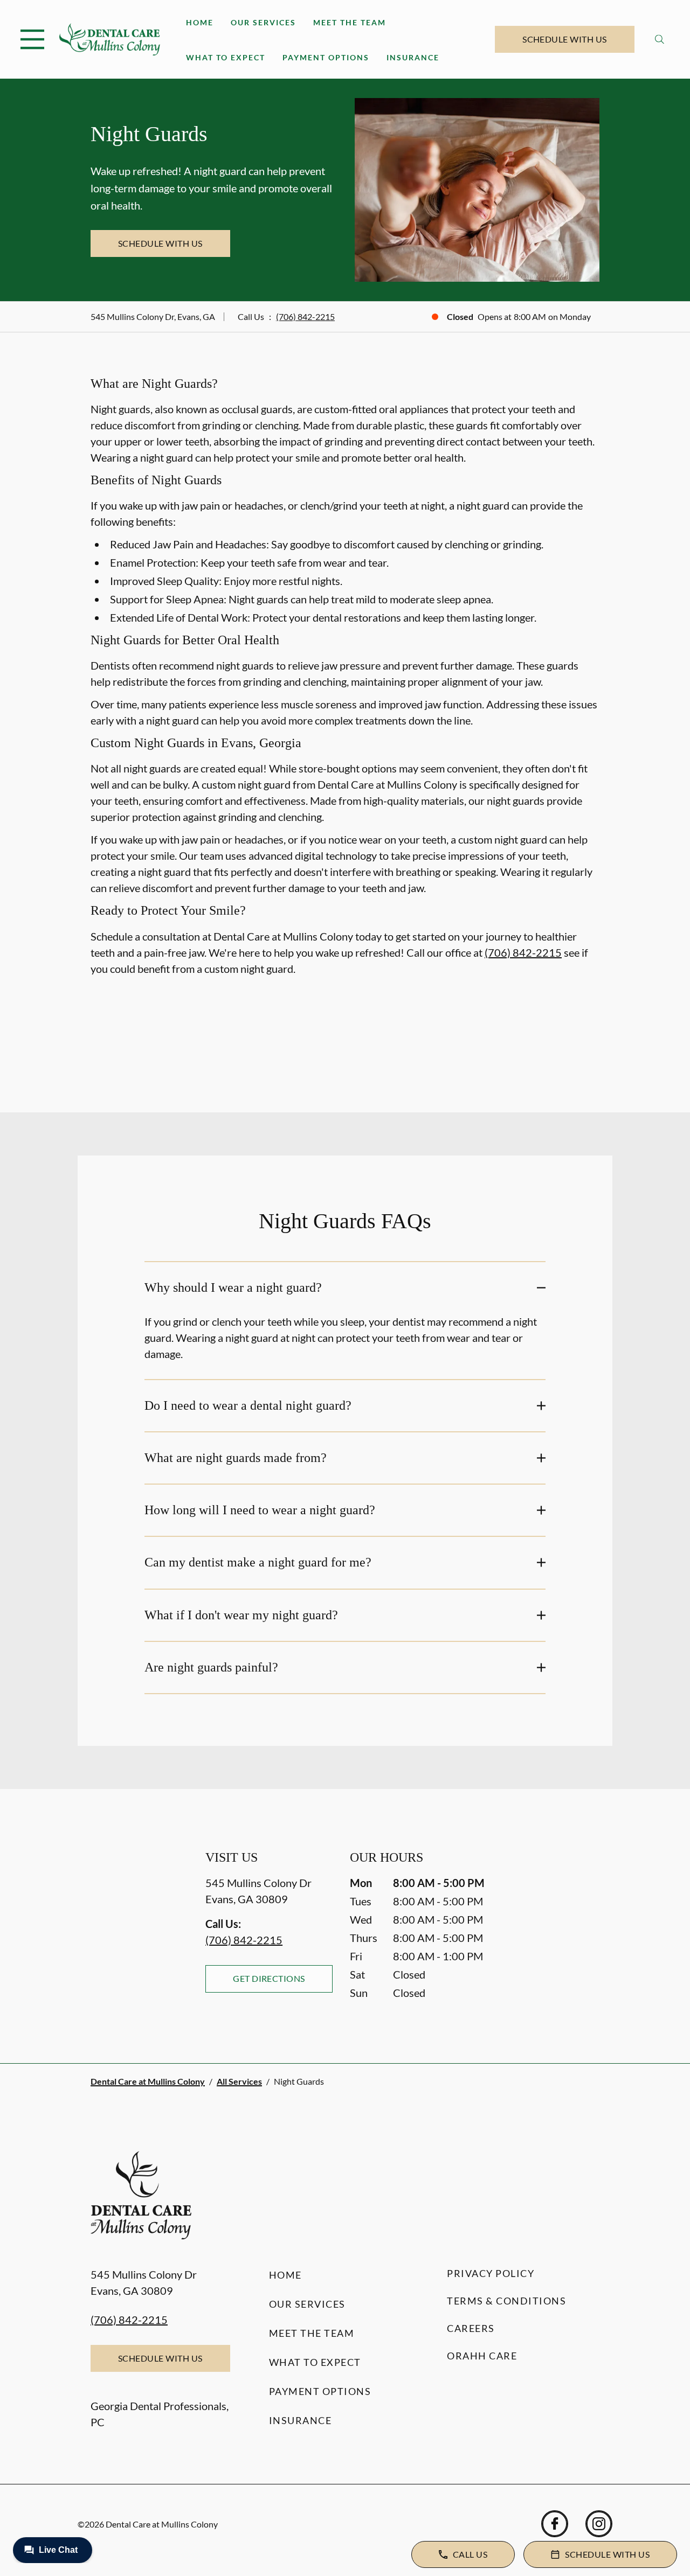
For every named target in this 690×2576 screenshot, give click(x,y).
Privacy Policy (491, 2273)
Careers (471, 2328)
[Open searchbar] (660, 39)
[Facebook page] (555, 2524)
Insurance (413, 57)
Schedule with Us (565, 39)
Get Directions (269, 1978)
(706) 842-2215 (305, 316)
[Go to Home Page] (110, 39)
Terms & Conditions (506, 2301)
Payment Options (326, 57)
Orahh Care (482, 2356)
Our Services (263, 22)
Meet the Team (350, 22)
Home (200, 22)
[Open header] (32, 39)
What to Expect (226, 57)
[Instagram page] (599, 2524)
